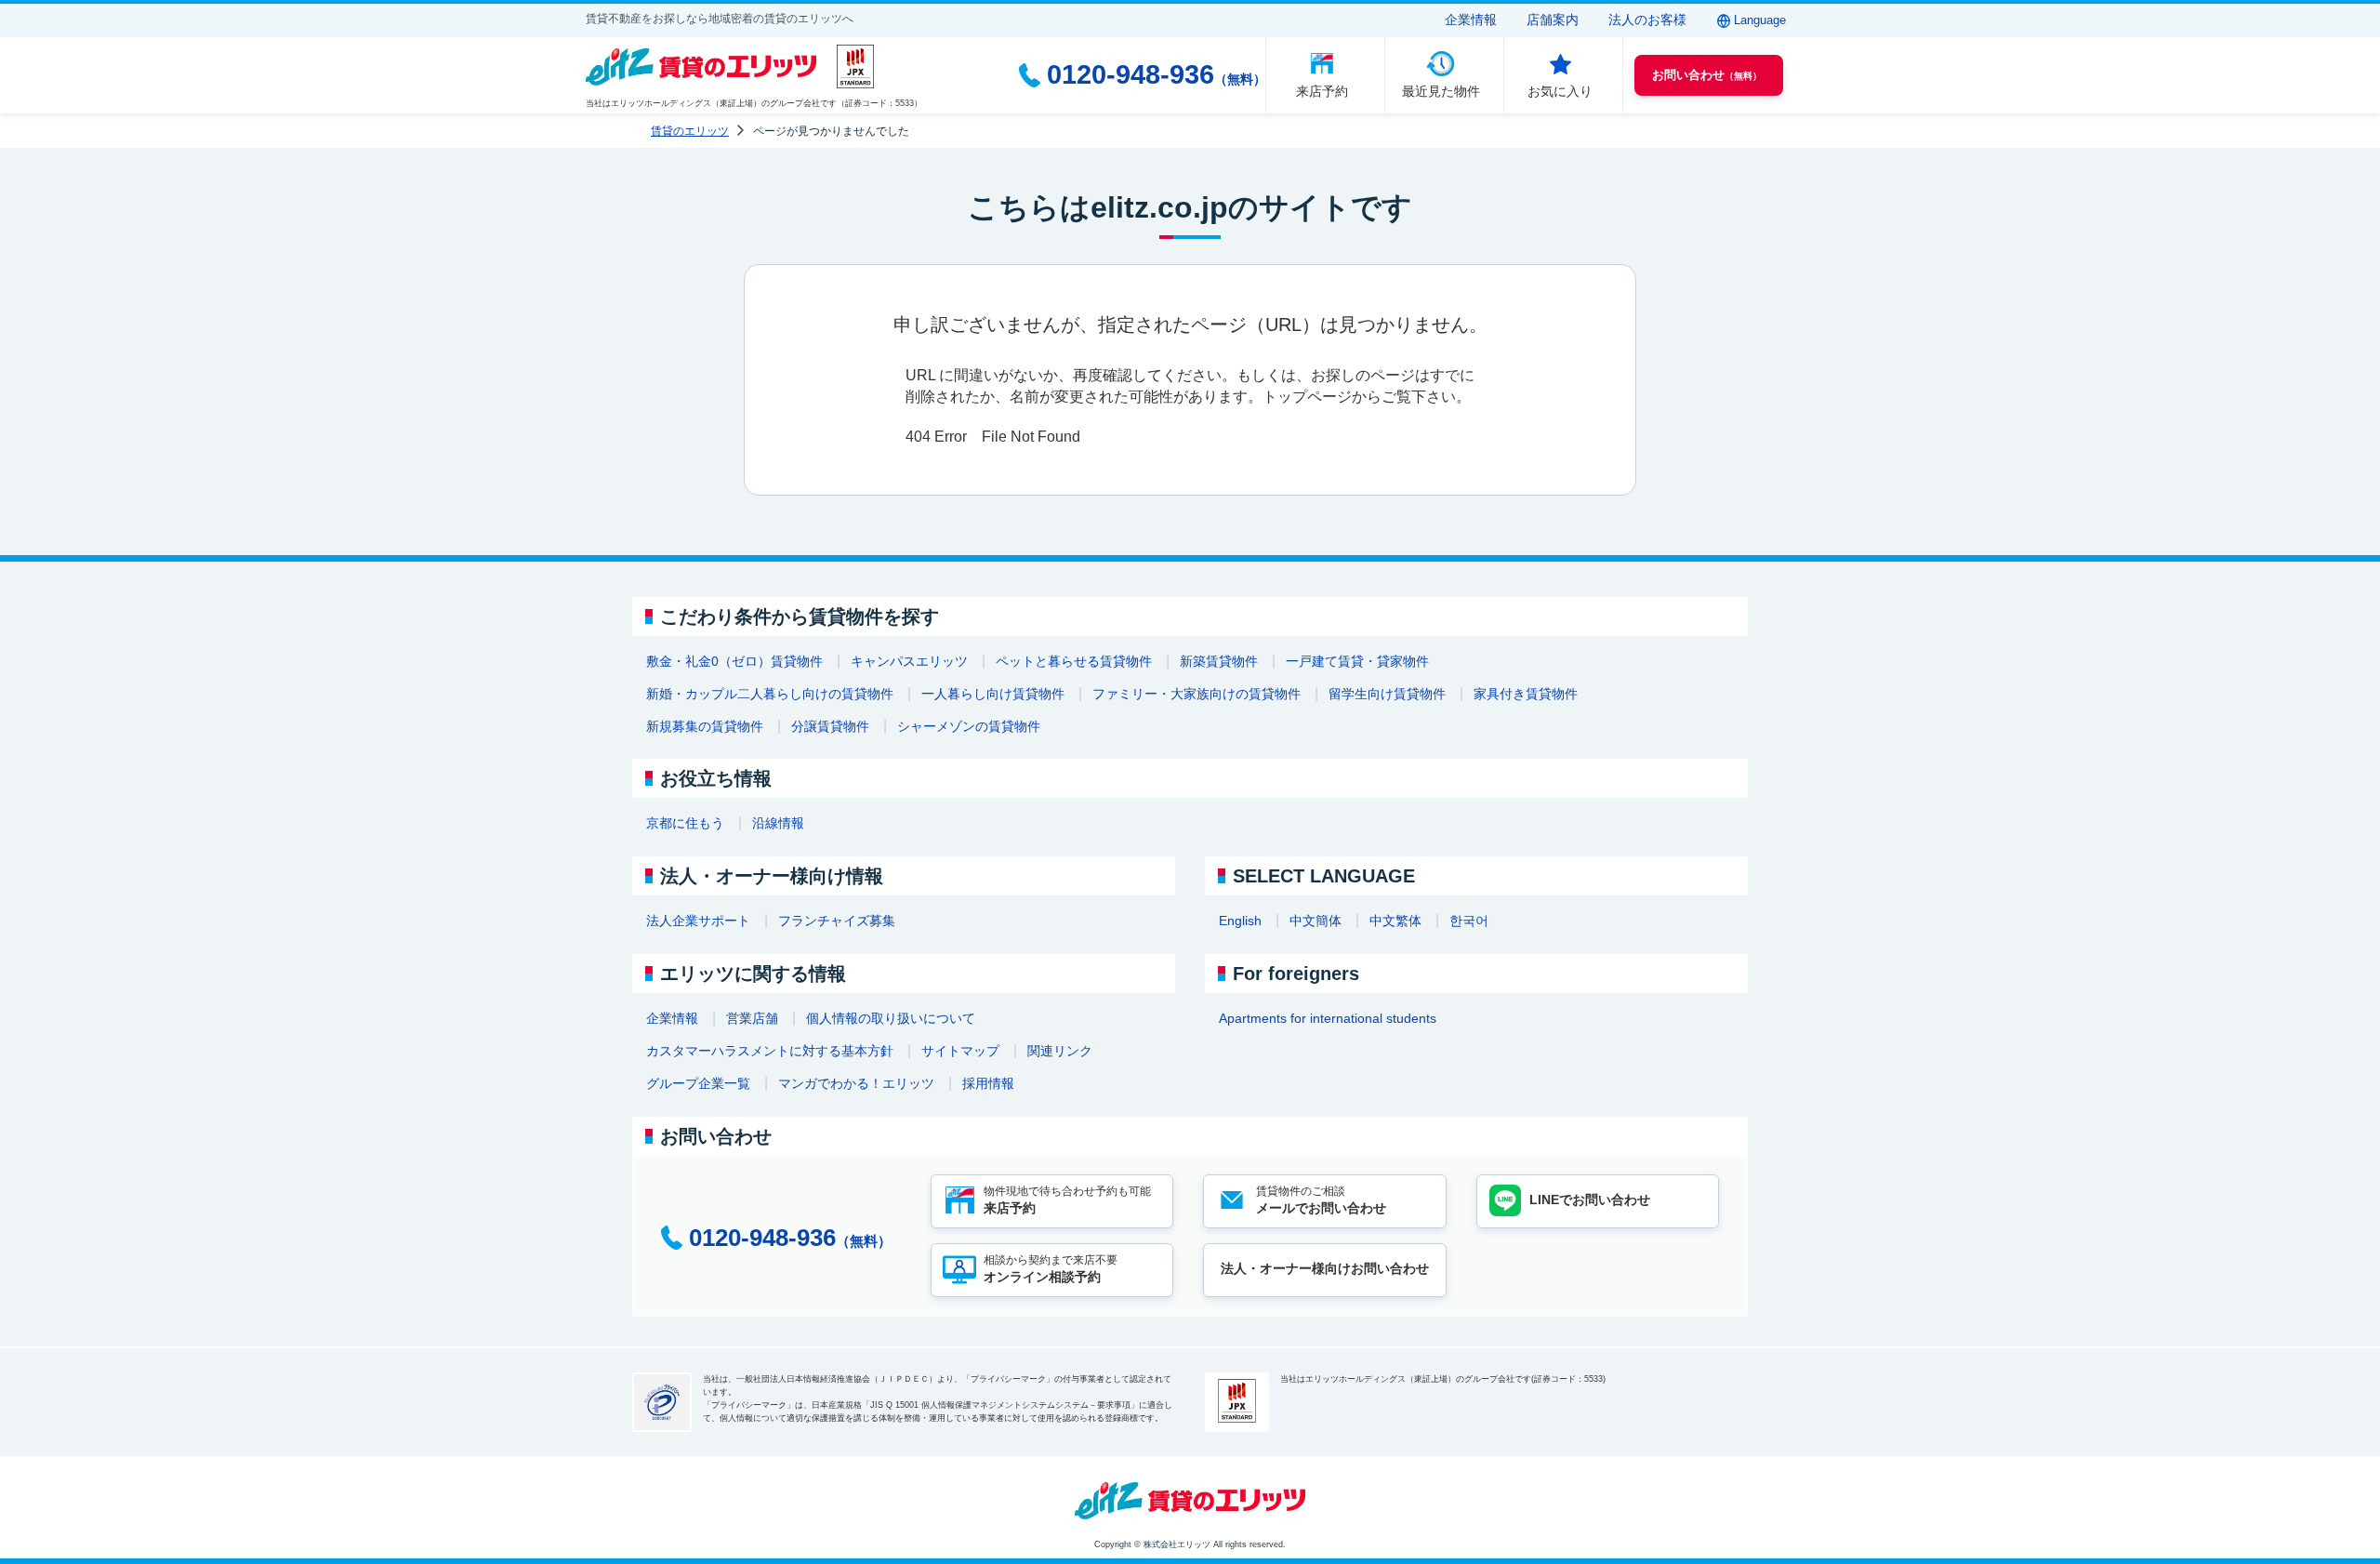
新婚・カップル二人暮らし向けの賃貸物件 (770, 694)
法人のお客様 (1647, 20)
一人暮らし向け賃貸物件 (993, 694)
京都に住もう (685, 823)
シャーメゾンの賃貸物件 (969, 726)
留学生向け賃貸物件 (1387, 694)
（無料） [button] (1707, 75)
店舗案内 (1553, 20)
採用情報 (988, 1083)
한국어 (1469, 921)
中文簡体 (1316, 921)
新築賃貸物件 (1219, 661)
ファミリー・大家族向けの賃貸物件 (1197, 694)
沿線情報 (778, 823)
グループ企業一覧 (698, 1083)
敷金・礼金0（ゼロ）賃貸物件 (734, 661)
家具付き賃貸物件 (1526, 694)
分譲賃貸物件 (830, 726)
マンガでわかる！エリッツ (856, 1083)
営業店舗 (752, 1018)
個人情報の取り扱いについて (891, 1018)
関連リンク (1060, 1051)
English (1240, 921)
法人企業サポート (698, 921)
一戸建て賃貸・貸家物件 (1357, 661)
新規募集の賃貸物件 (705, 726)
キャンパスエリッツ (909, 661)
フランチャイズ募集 (837, 921)
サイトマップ (960, 1051)
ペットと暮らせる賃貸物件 (1074, 661)
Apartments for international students (1328, 1018)
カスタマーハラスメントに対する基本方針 (770, 1051)
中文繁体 (1395, 921)
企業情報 (1471, 20)
